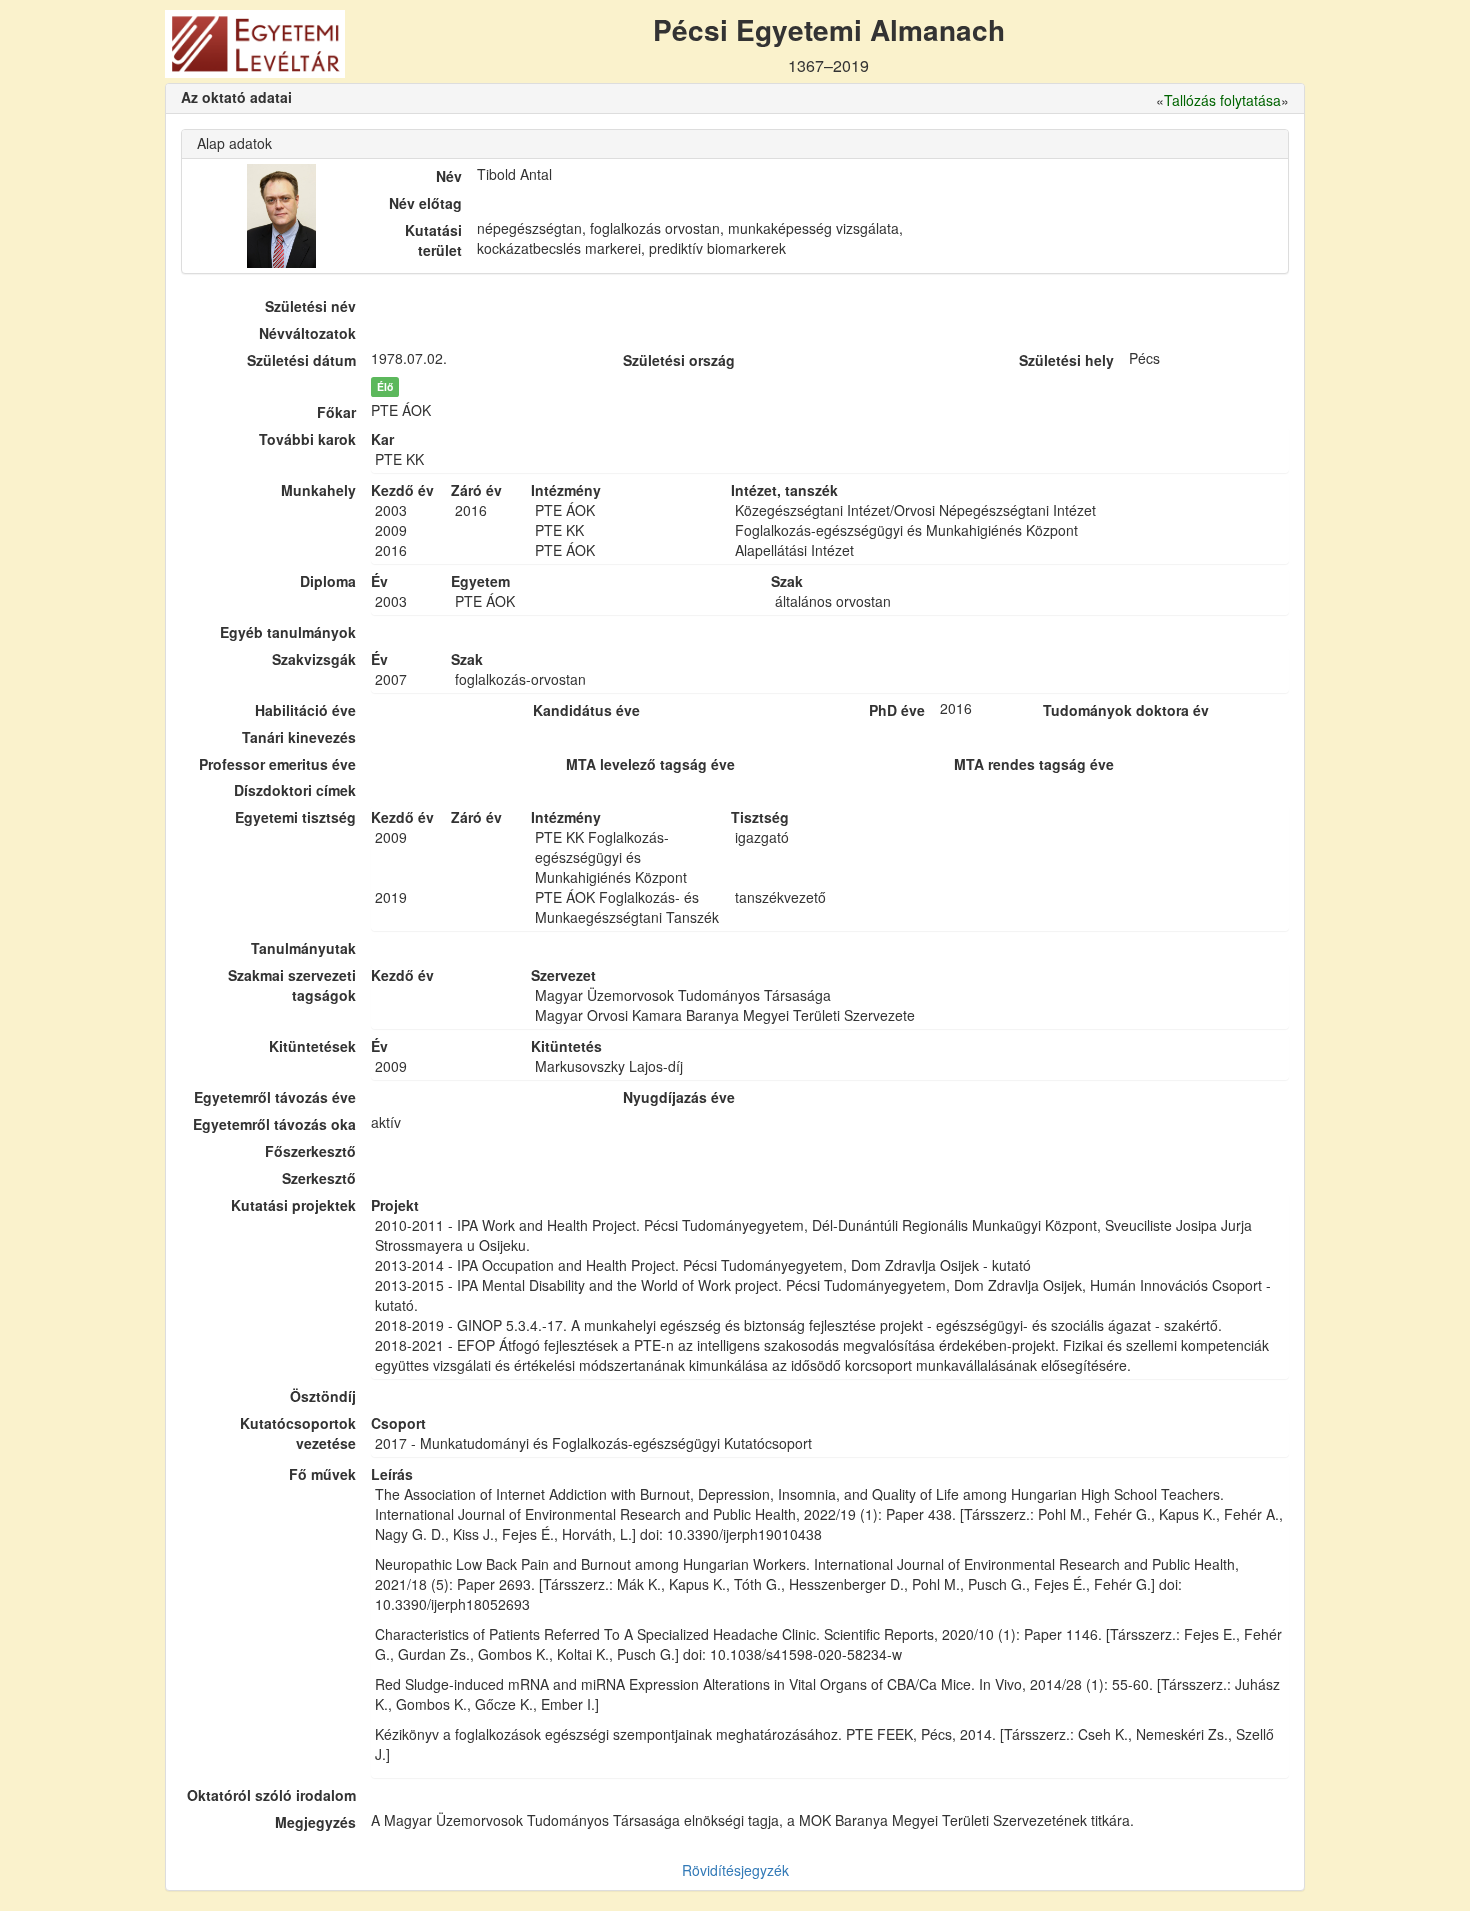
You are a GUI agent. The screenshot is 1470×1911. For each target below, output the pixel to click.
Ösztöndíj (323, 1396)
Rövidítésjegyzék (735, 1870)
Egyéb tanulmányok (288, 632)
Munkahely (318, 490)
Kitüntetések (312, 1046)
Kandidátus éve (586, 710)
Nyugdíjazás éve (679, 1097)
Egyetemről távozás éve (275, 1097)
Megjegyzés (315, 1822)
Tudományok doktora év (1126, 710)
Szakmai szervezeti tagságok (292, 985)
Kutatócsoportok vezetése (298, 1433)
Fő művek (322, 1474)
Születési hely (1066, 360)
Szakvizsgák (314, 659)
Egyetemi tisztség (295, 817)
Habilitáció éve (305, 710)
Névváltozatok (307, 333)
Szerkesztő (319, 1178)
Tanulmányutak (303, 948)
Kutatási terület (433, 240)
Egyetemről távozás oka (274, 1124)
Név (449, 176)
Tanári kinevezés (299, 737)
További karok (307, 439)
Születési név (310, 306)
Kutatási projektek (293, 1205)
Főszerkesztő (310, 1151)
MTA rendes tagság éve (1034, 764)
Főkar (336, 412)
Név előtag (425, 203)
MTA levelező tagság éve (650, 764)
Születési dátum (301, 360)
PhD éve (897, 710)
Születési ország (679, 360)
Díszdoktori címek (295, 790)
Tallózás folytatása (1222, 100)
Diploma (328, 581)
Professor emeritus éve (277, 764)
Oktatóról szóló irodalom (271, 1795)
